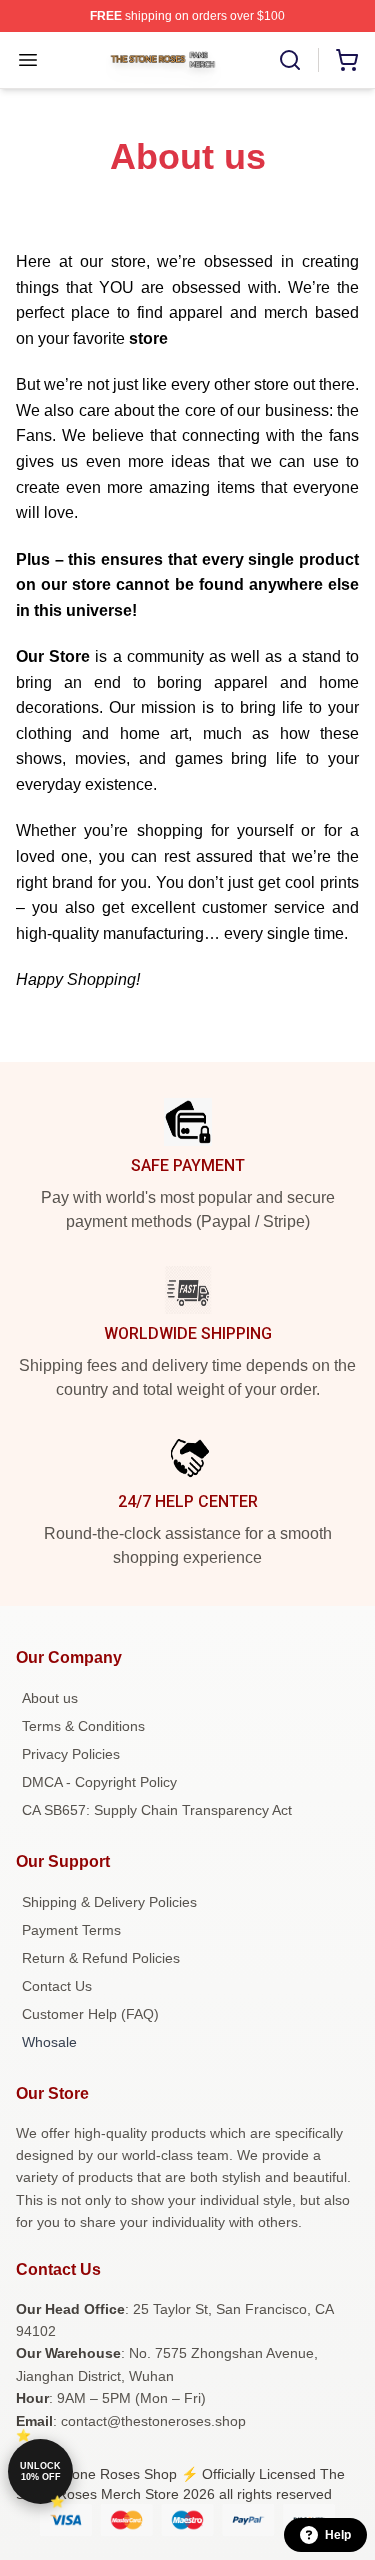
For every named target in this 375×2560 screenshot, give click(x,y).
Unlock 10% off (40, 2471)
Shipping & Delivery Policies (109, 1902)
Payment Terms (71, 1930)
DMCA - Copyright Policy (99, 1782)
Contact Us (57, 1986)
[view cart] (347, 60)
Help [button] (338, 2535)
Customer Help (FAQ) (90, 2014)
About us (50, 1698)
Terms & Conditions (83, 1726)
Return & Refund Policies (101, 1958)
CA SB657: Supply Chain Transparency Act (157, 1810)
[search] (290, 60)
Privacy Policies (71, 1754)
